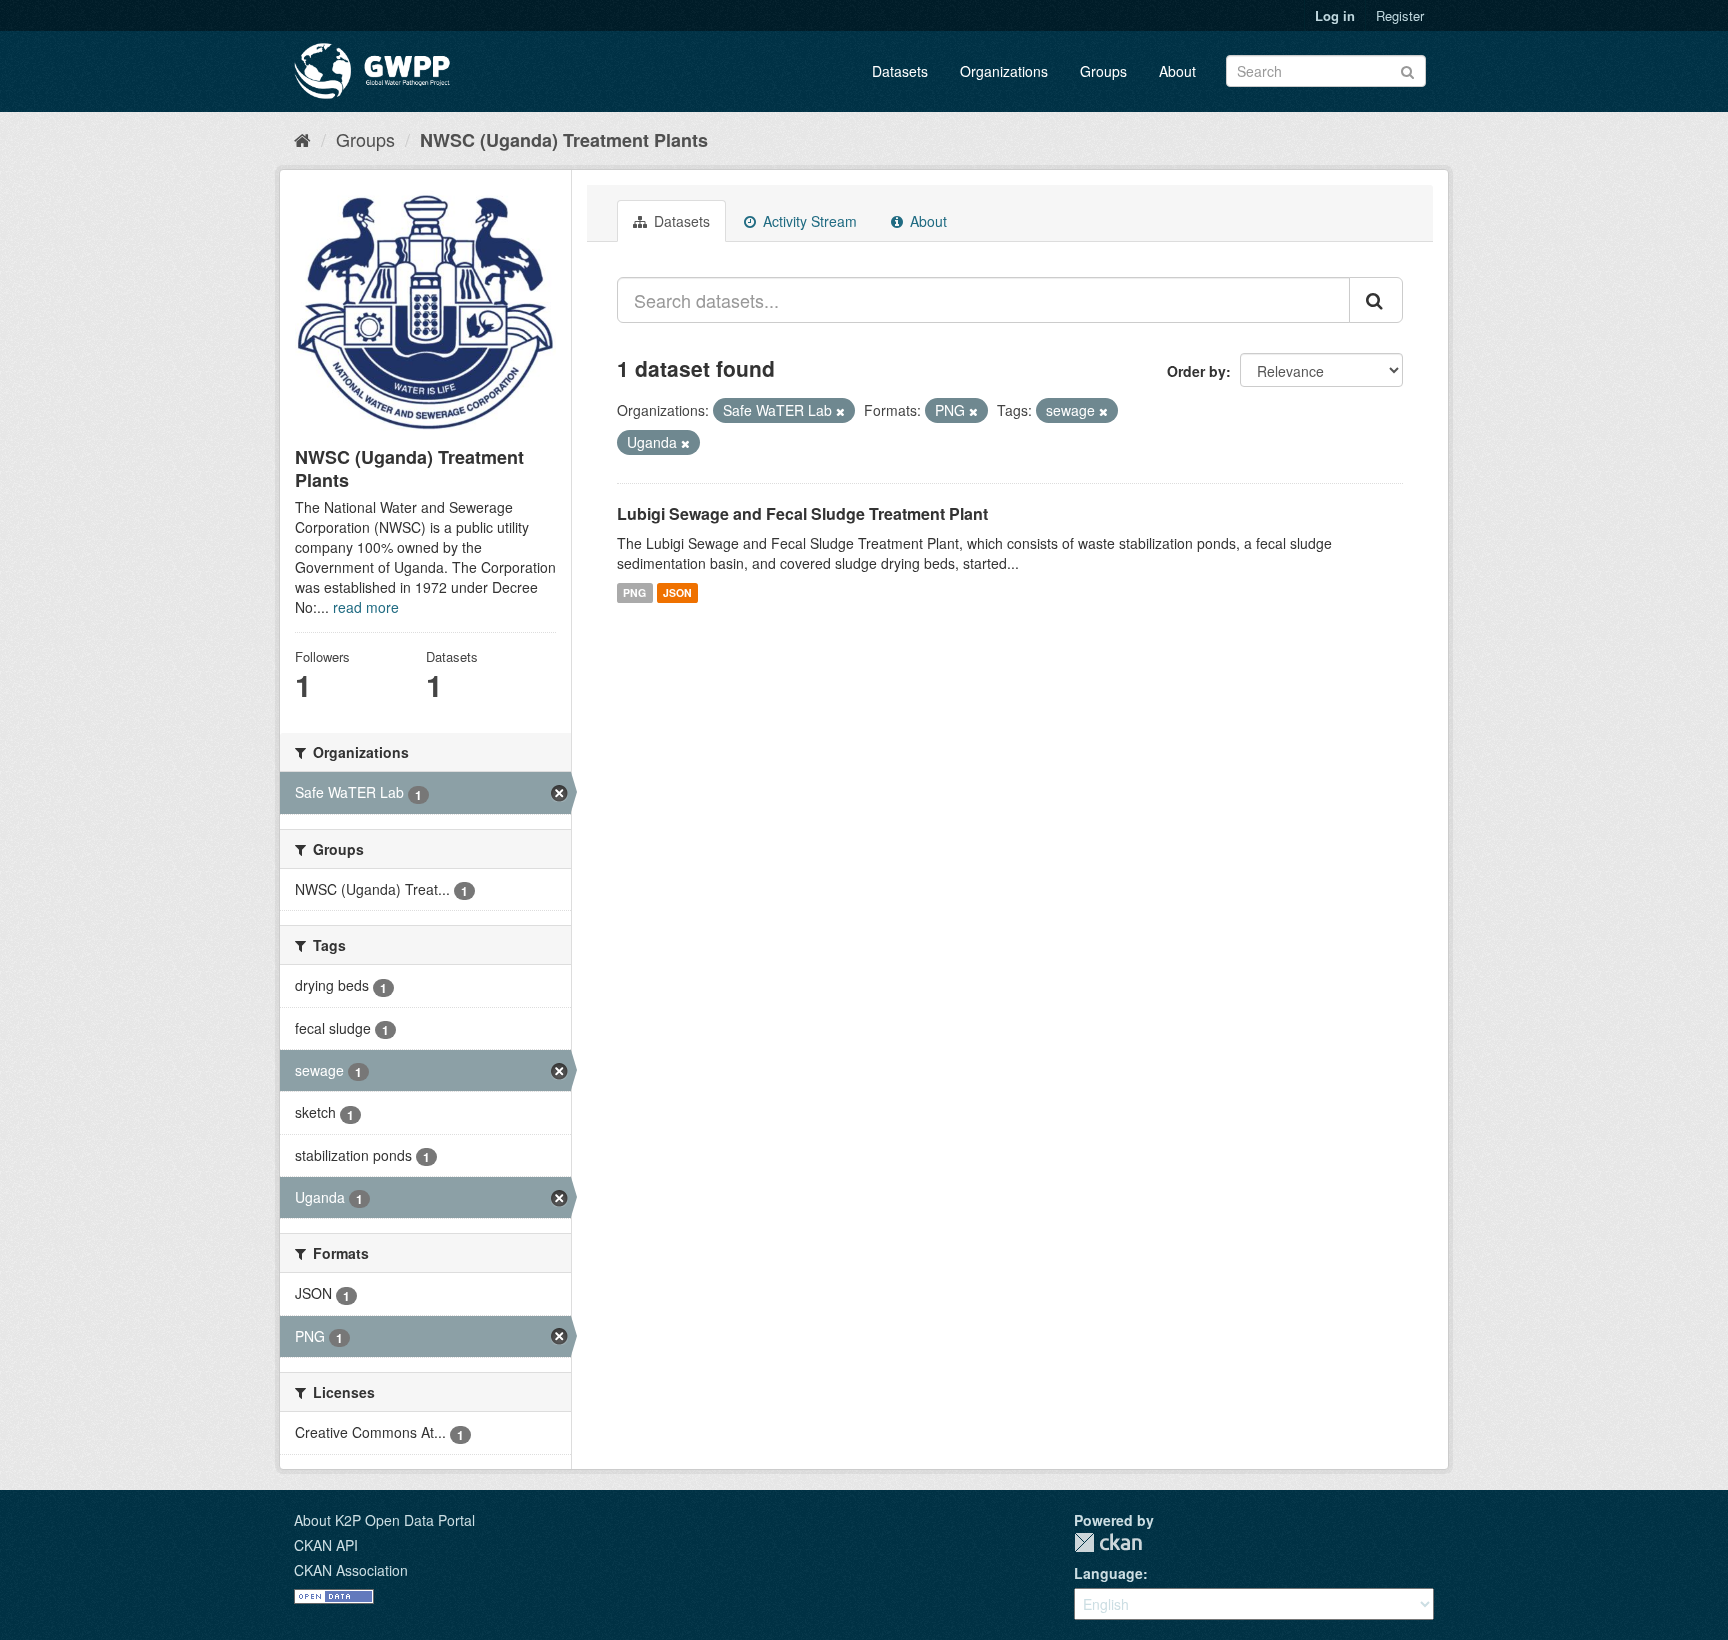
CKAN (1108, 1542)
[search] (1376, 300)
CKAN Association (351, 1570)
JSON (677, 592)
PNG (634, 592)
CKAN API (326, 1545)
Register (1400, 15)
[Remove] (840, 411)
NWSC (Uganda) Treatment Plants (564, 140)
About (1177, 71)
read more (366, 607)
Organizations (1004, 71)
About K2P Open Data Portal (384, 1520)
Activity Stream (808, 221)
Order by (1196, 371)
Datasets (900, 71)
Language (1108, 1573)
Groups (1103, 71)
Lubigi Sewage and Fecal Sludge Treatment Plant (802, 513)
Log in (1335, 15)
